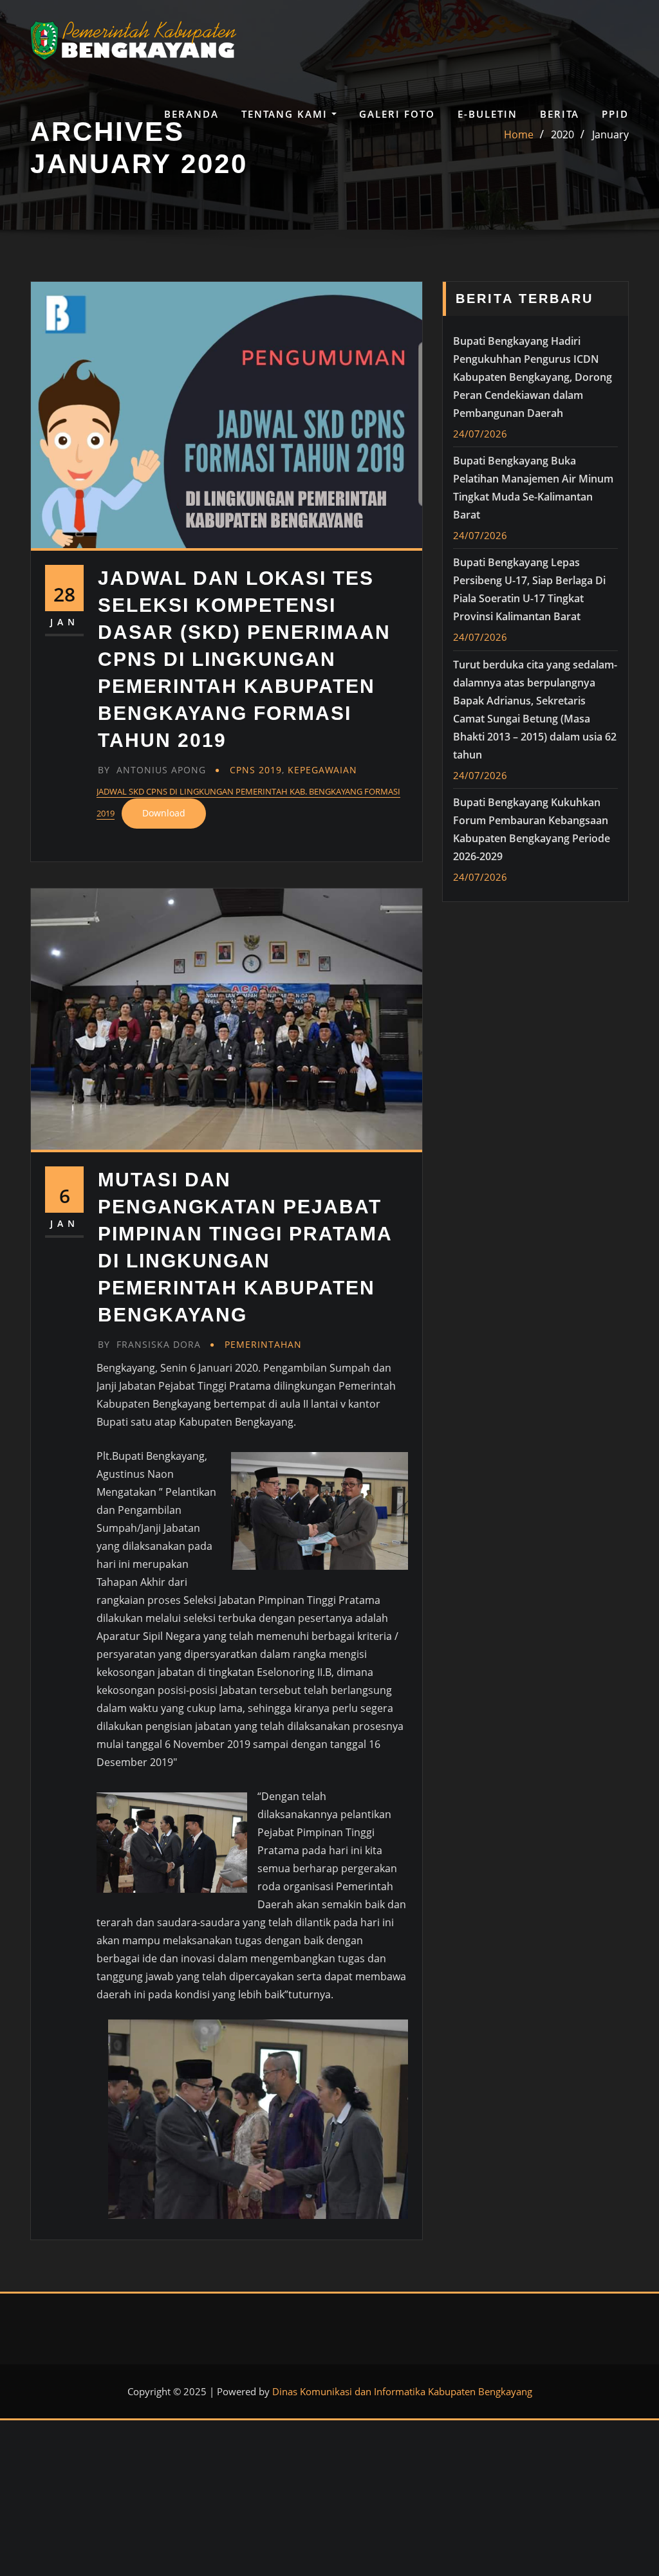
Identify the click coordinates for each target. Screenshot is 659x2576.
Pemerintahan (263, 1344)
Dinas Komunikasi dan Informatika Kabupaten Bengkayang (402, 2391)
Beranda (191, 114)
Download (164, 813)
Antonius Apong (152, 770)
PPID (615, 114)
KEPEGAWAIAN (322, 770)
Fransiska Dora (149, 1344)
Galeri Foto (397, 114)
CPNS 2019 (256, 770)
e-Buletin (487, 114)
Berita (560, 114)
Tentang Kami (286, 114)
